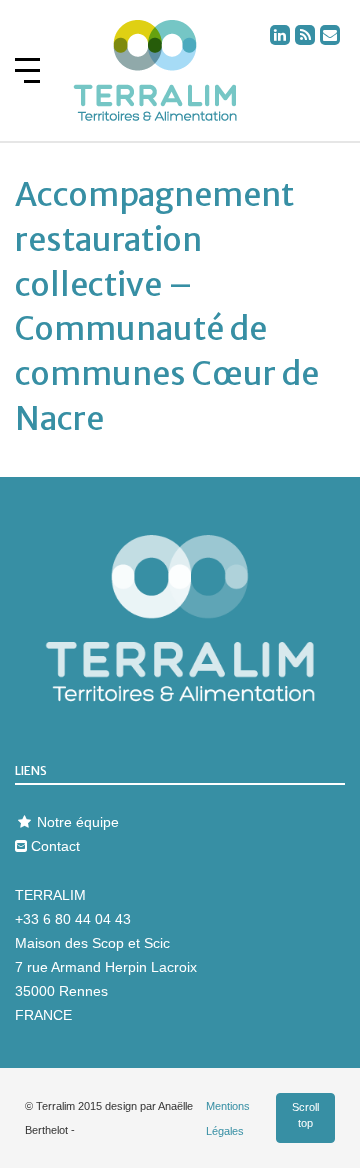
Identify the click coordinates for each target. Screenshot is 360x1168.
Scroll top (305, 1115)
